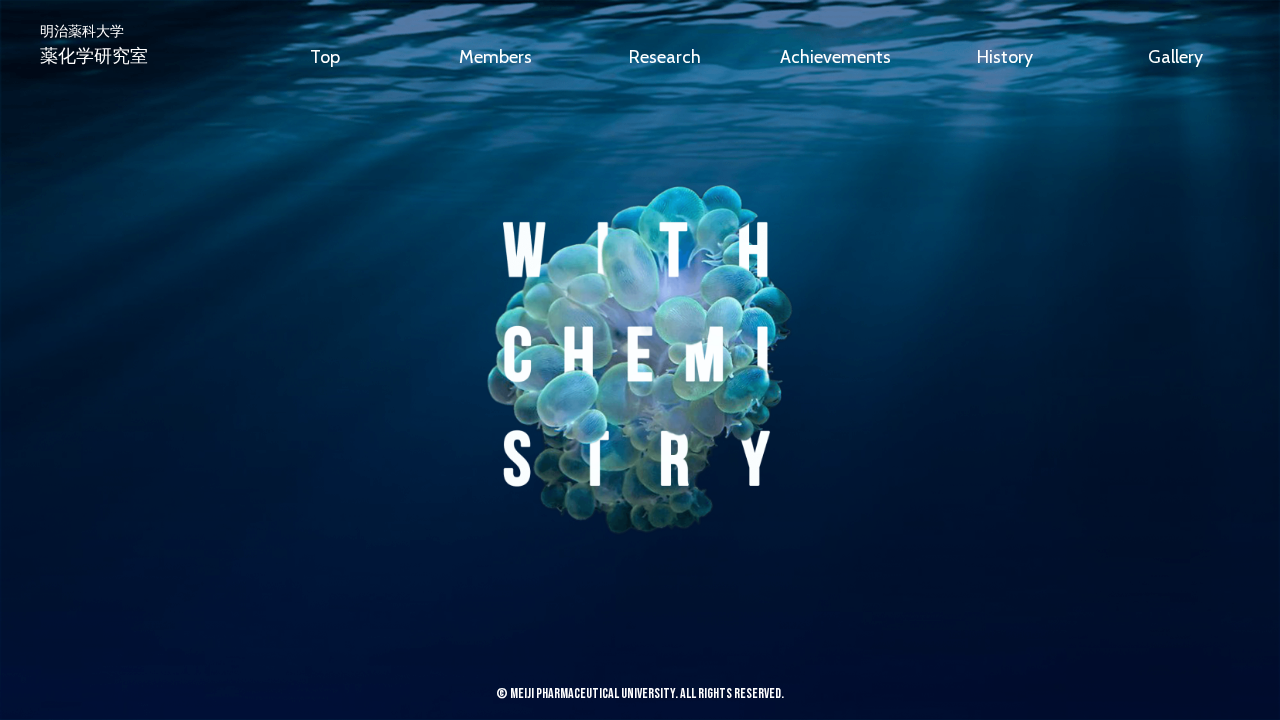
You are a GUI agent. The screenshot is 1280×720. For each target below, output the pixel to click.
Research (665, 57)
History (1005, 57)
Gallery (1175, 57)
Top (325, 57)
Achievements (835, 57)
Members (495, 57)
